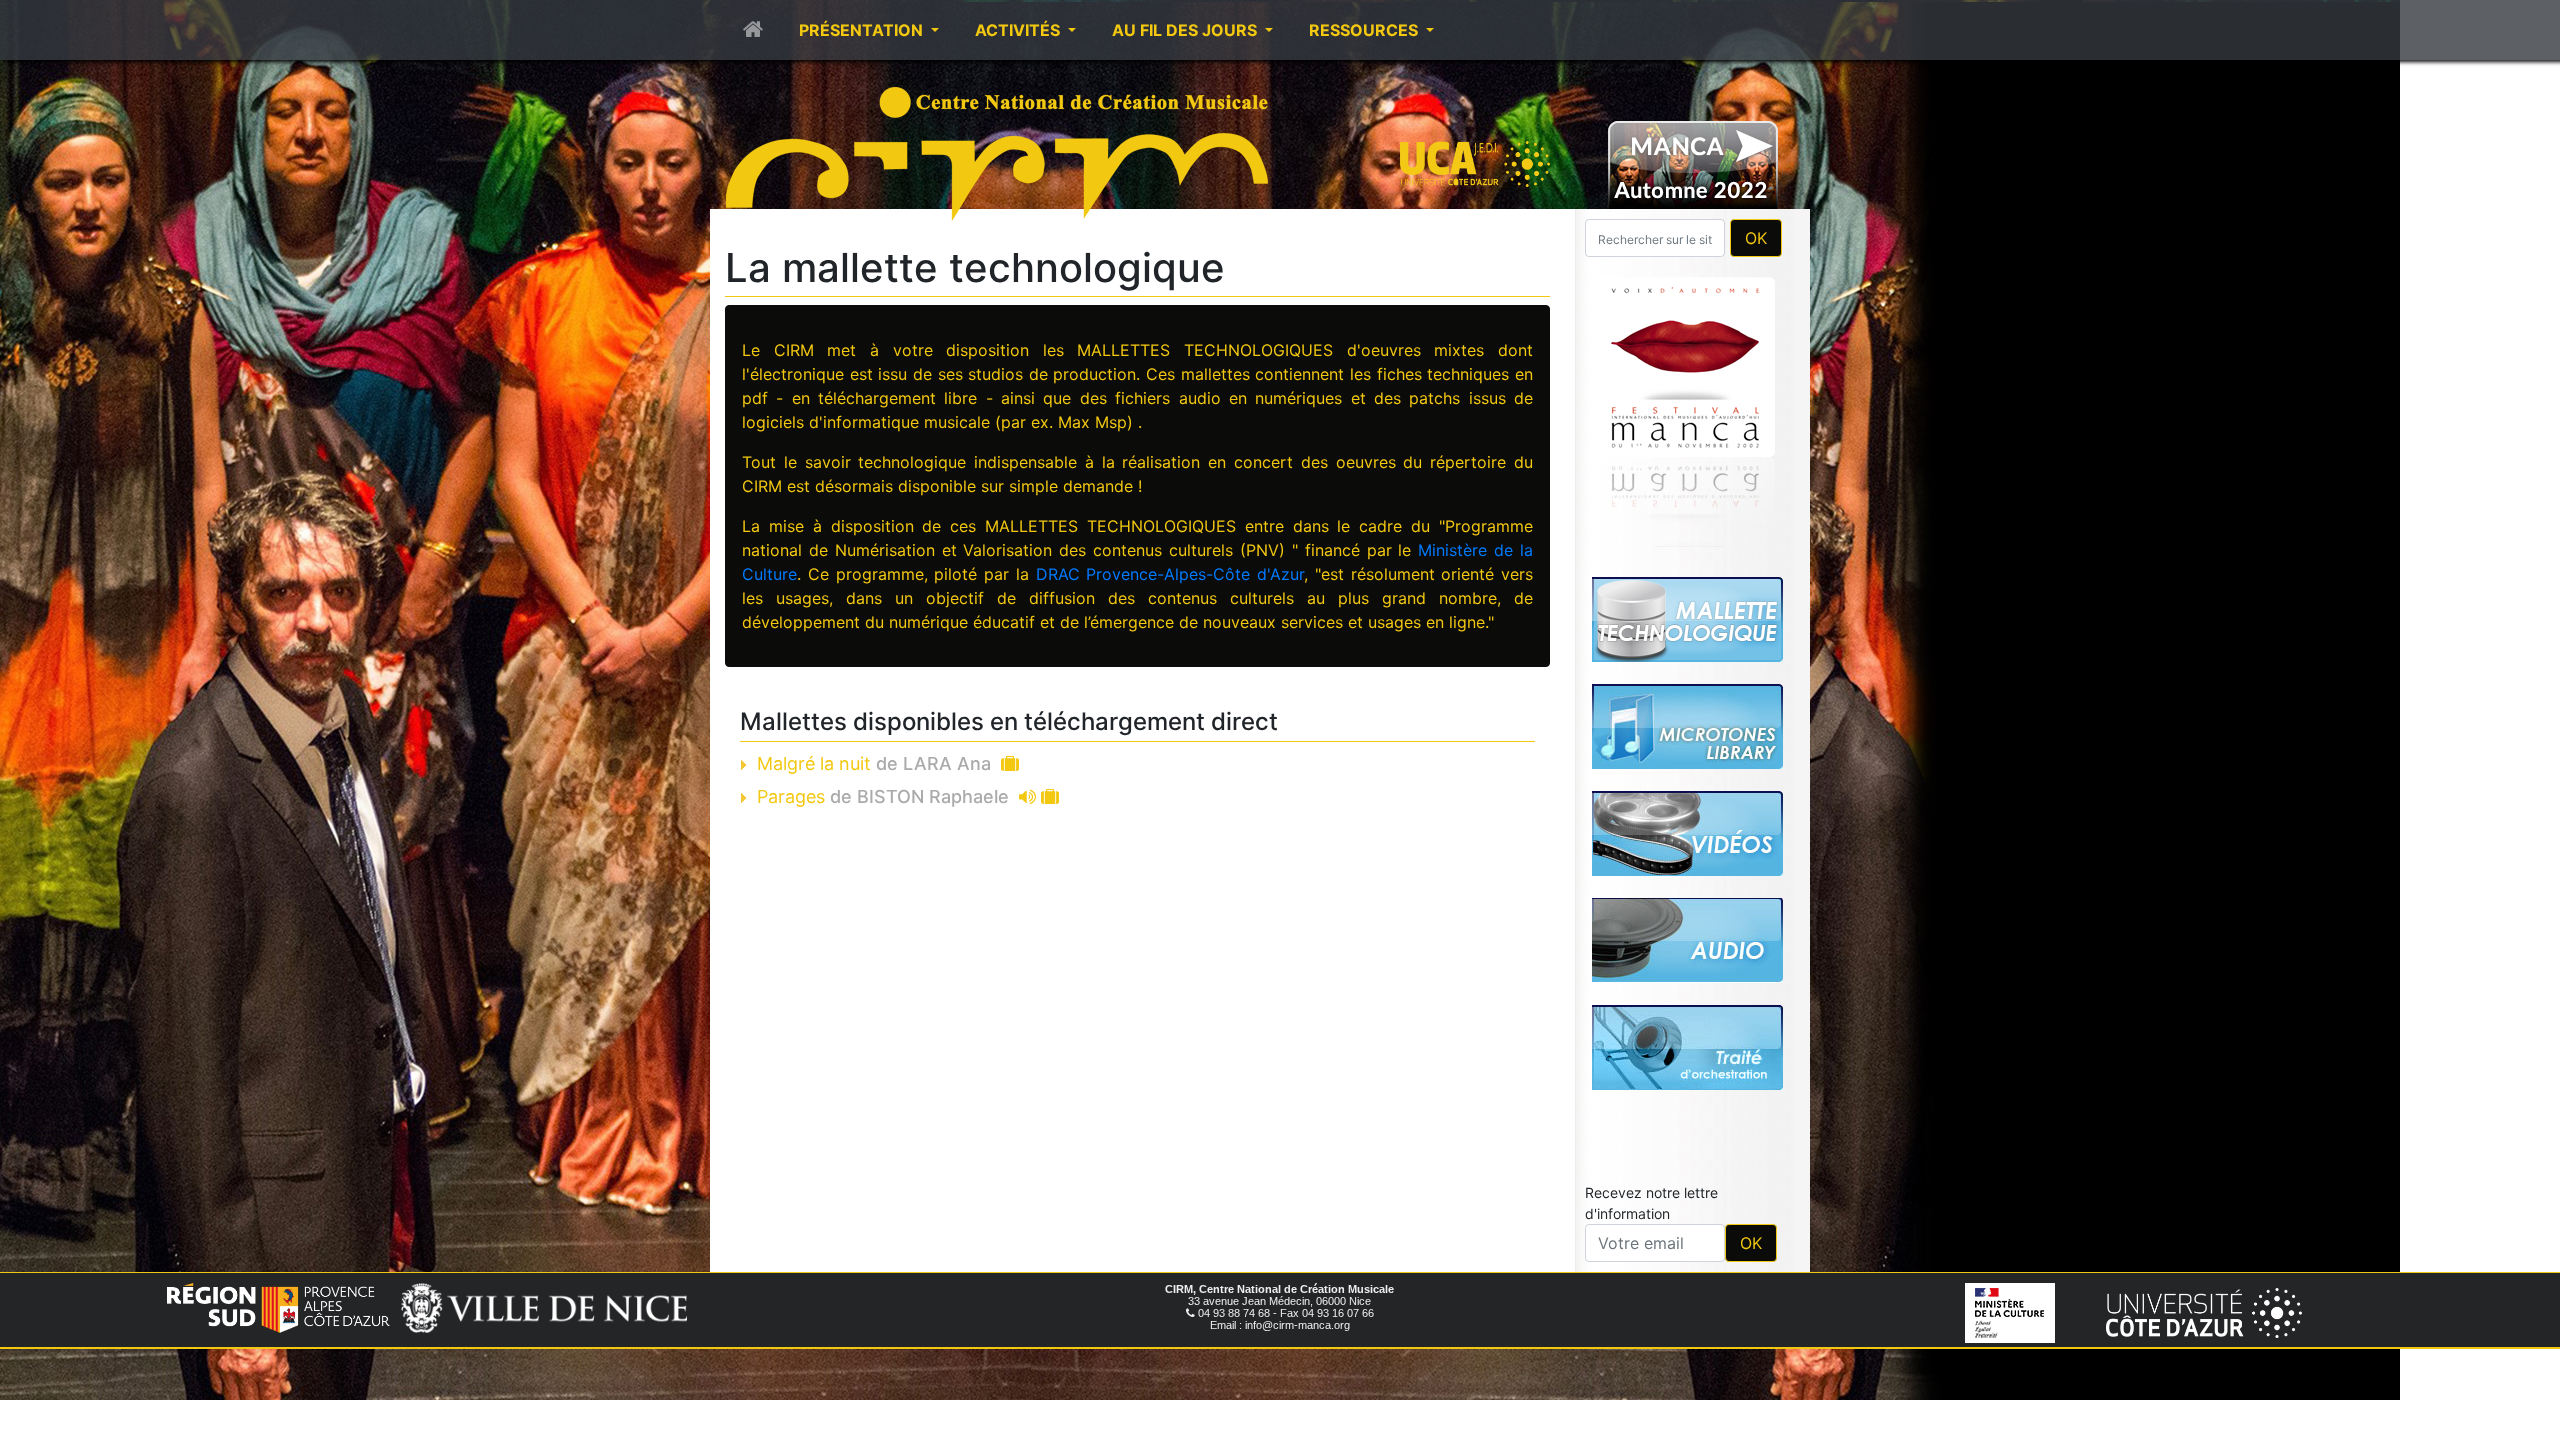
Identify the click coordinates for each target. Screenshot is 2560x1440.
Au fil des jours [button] (1186, 30)
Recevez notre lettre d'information (1651, 1203)
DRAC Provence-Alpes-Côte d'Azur (1170, 574)
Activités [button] (1019, 30)
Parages (883, 796)
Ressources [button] (1365, 30)
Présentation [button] (863, 30)
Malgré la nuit (874, 763)
